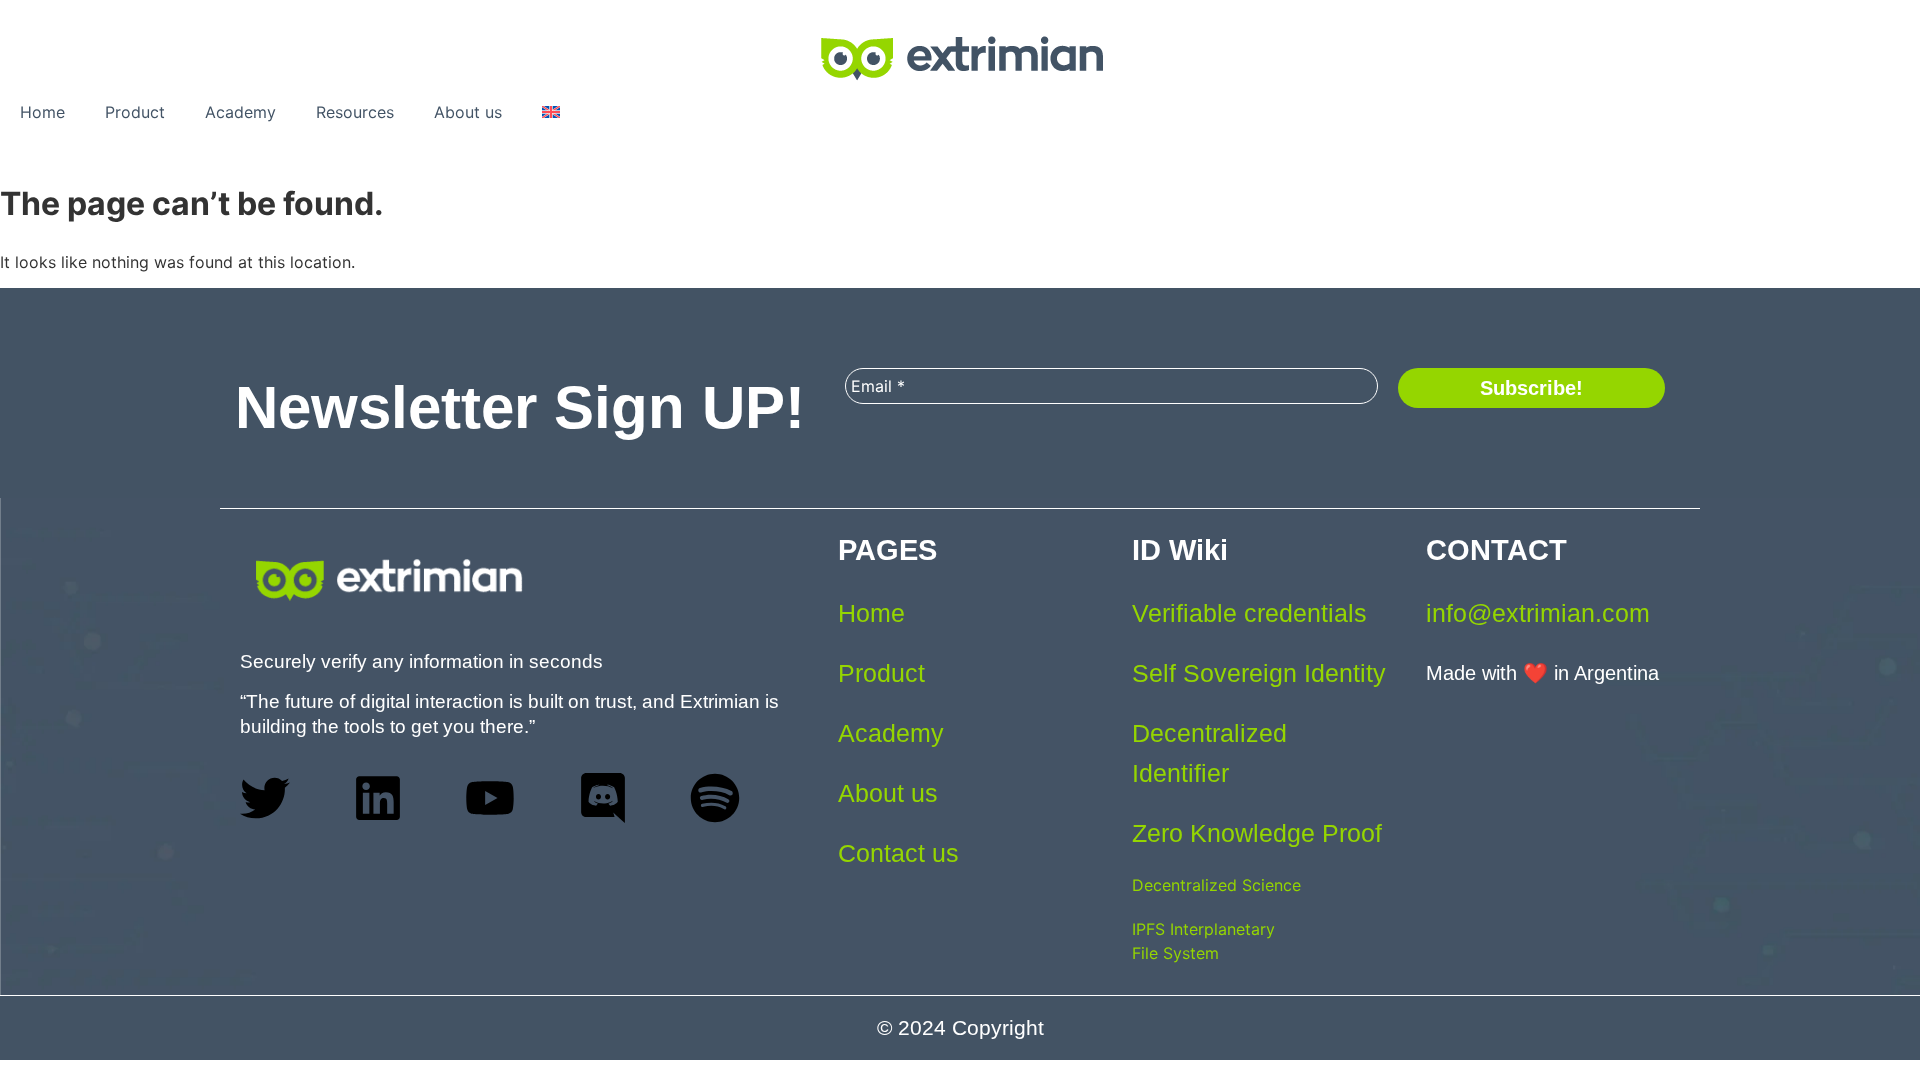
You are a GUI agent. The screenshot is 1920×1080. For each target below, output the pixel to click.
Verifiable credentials (1249, 613)
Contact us (898, 853)
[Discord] (603, 798)
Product (135, 112)
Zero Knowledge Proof (1257, 833)
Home (42, 112)
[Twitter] (265, 798)
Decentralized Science (1216, 885)
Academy (240, 112)
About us (468, 112)
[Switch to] (551, 112)
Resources (355, 112)
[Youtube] (490, 798)
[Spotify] (715, 798)
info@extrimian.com (1538, 613)
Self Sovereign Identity (1259, 673)
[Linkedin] (378, 798)
